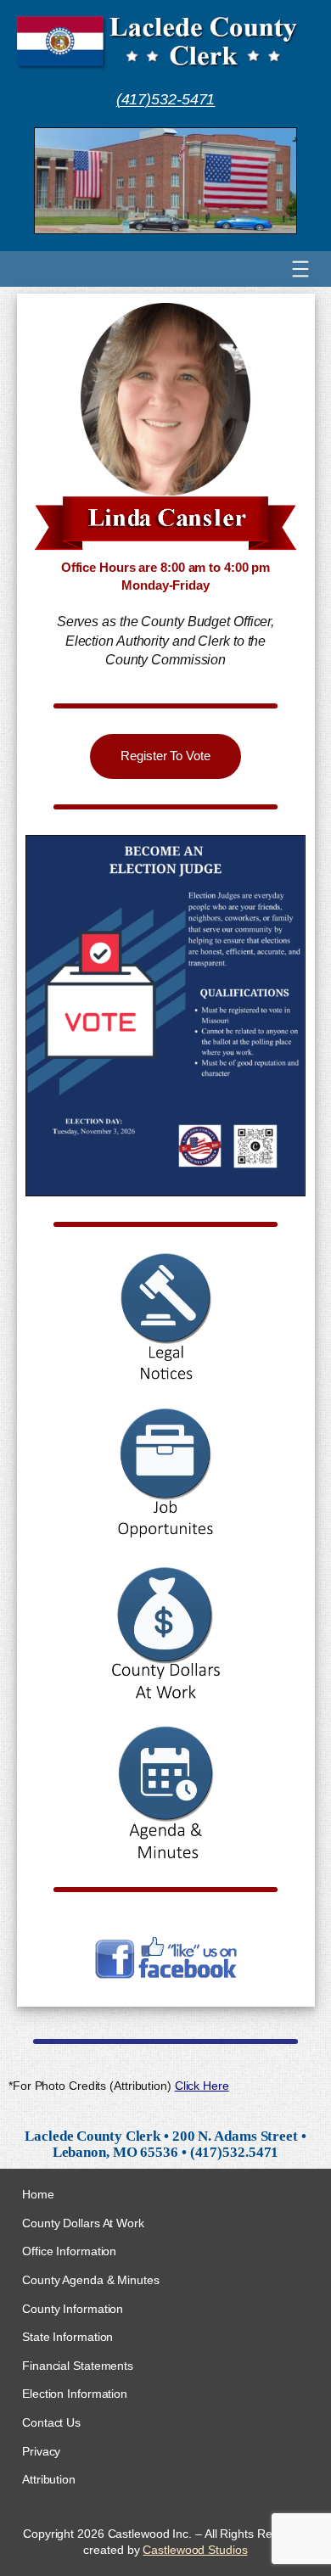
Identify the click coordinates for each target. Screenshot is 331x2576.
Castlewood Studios (195, 2550)
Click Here (202, 2086)
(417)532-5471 (166, 99)
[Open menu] (300, 269)
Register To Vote (165, 756)
